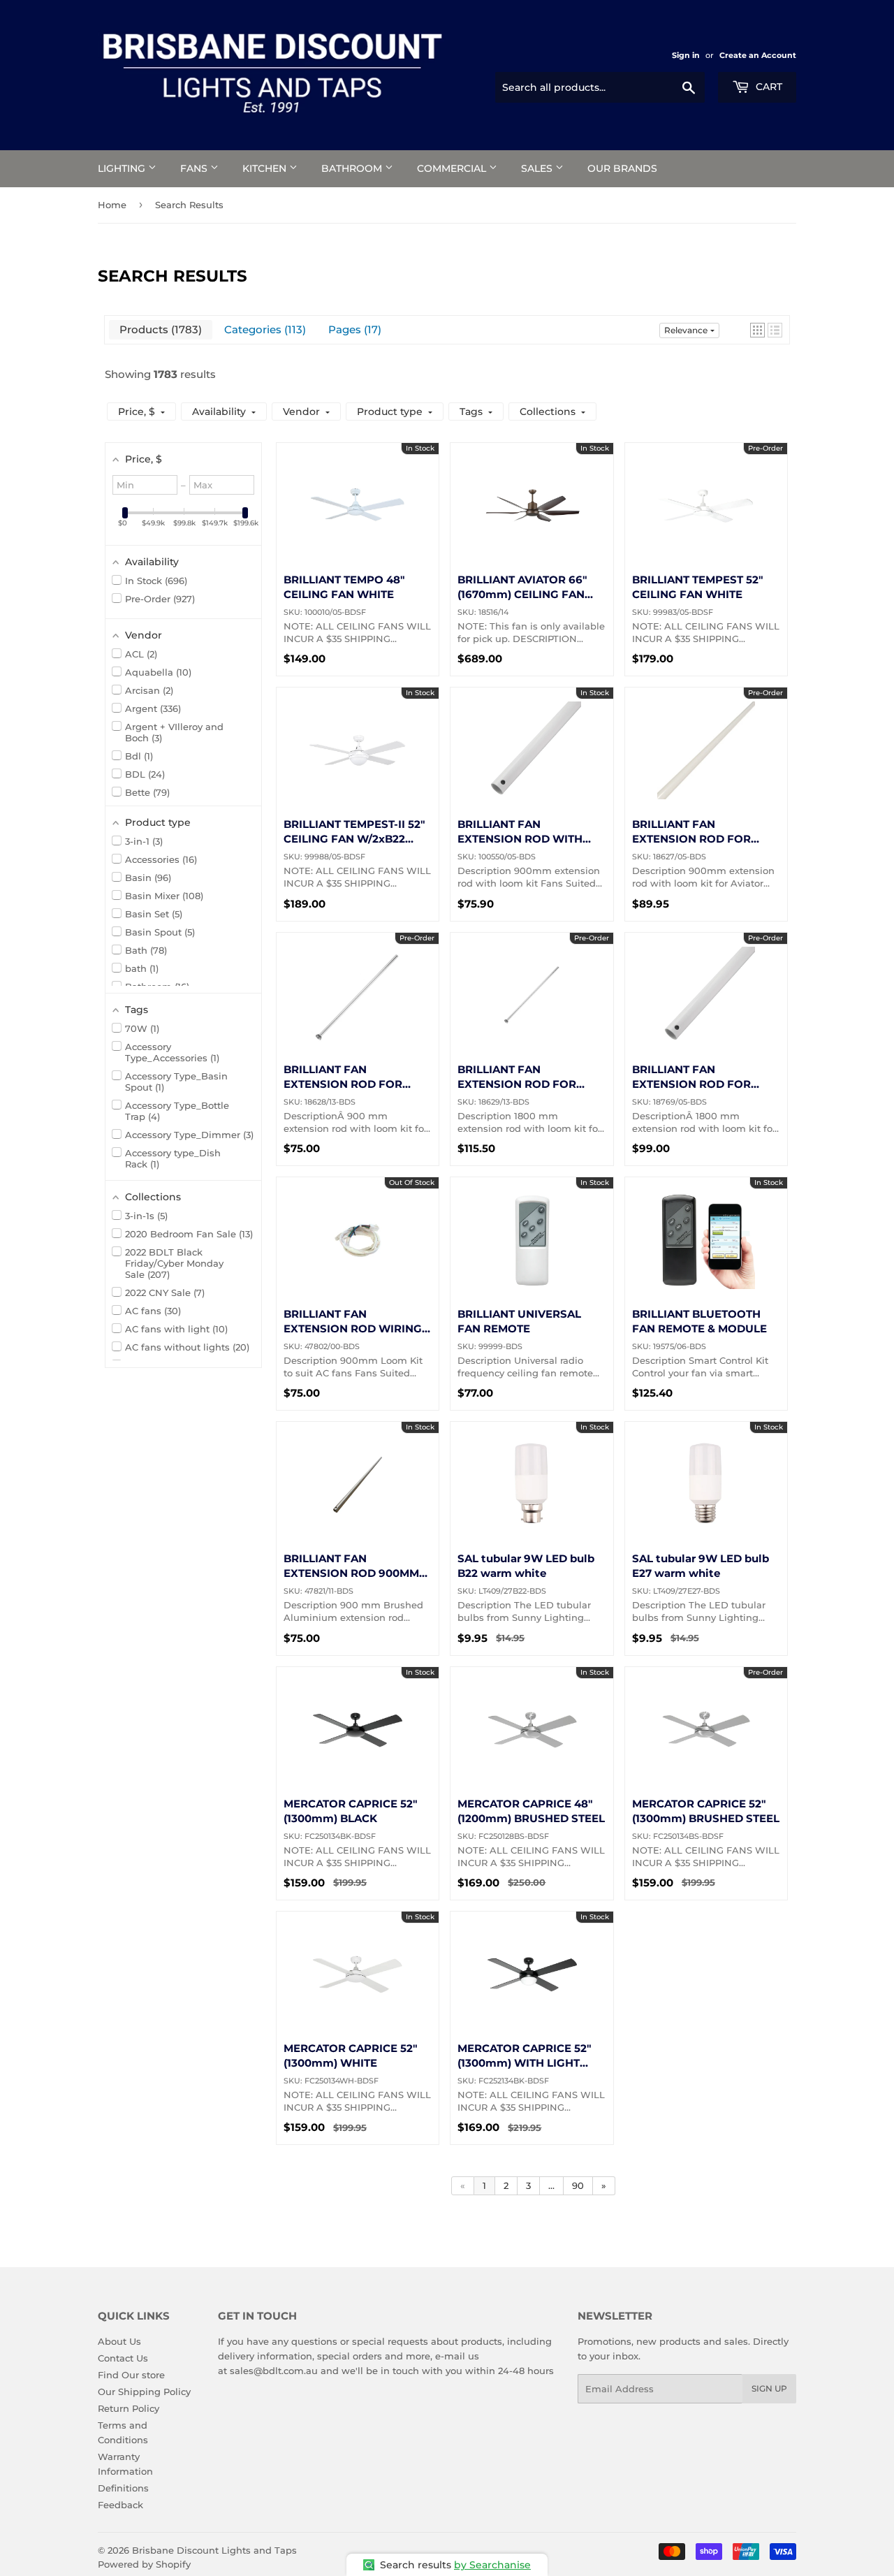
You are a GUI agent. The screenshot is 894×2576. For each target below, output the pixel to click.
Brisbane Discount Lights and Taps (214, 2550)
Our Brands (622, 168)
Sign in (686, 55)
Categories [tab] (263, 329)
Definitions (123, 2488)
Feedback (120, 2505)
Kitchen (266, 168)
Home (112, 205)
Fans (195, 168)
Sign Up (769, 2388)
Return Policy (129, 2408)
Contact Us (123, 2358)
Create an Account (758, 55)
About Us (119, 2341)
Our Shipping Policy (144, 2392)
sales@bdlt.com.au (274, 2371)
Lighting (123, 168)
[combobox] (600, 87)
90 (578, 2185)
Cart (768, 87)
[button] (757, 330)
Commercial (453, 168)
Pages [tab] (353, 329)
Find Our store (131, 2375)
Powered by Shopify (144, 2564)
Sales (538, 168)
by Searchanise (492, 2565)
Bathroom (353, 168)
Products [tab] (159, 329)
